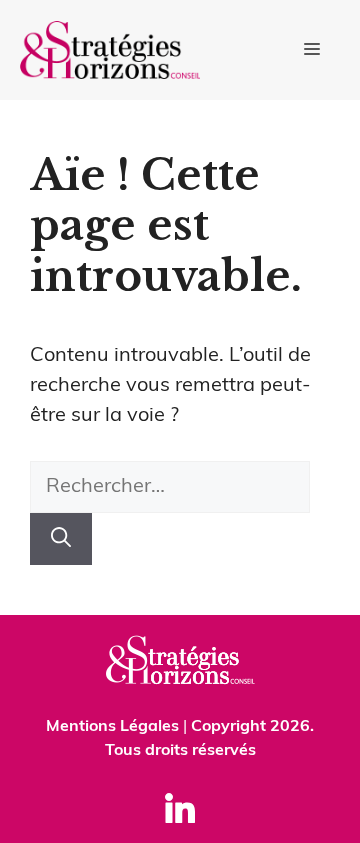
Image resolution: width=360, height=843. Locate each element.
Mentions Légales (112, 727)
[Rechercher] (61, 539)
